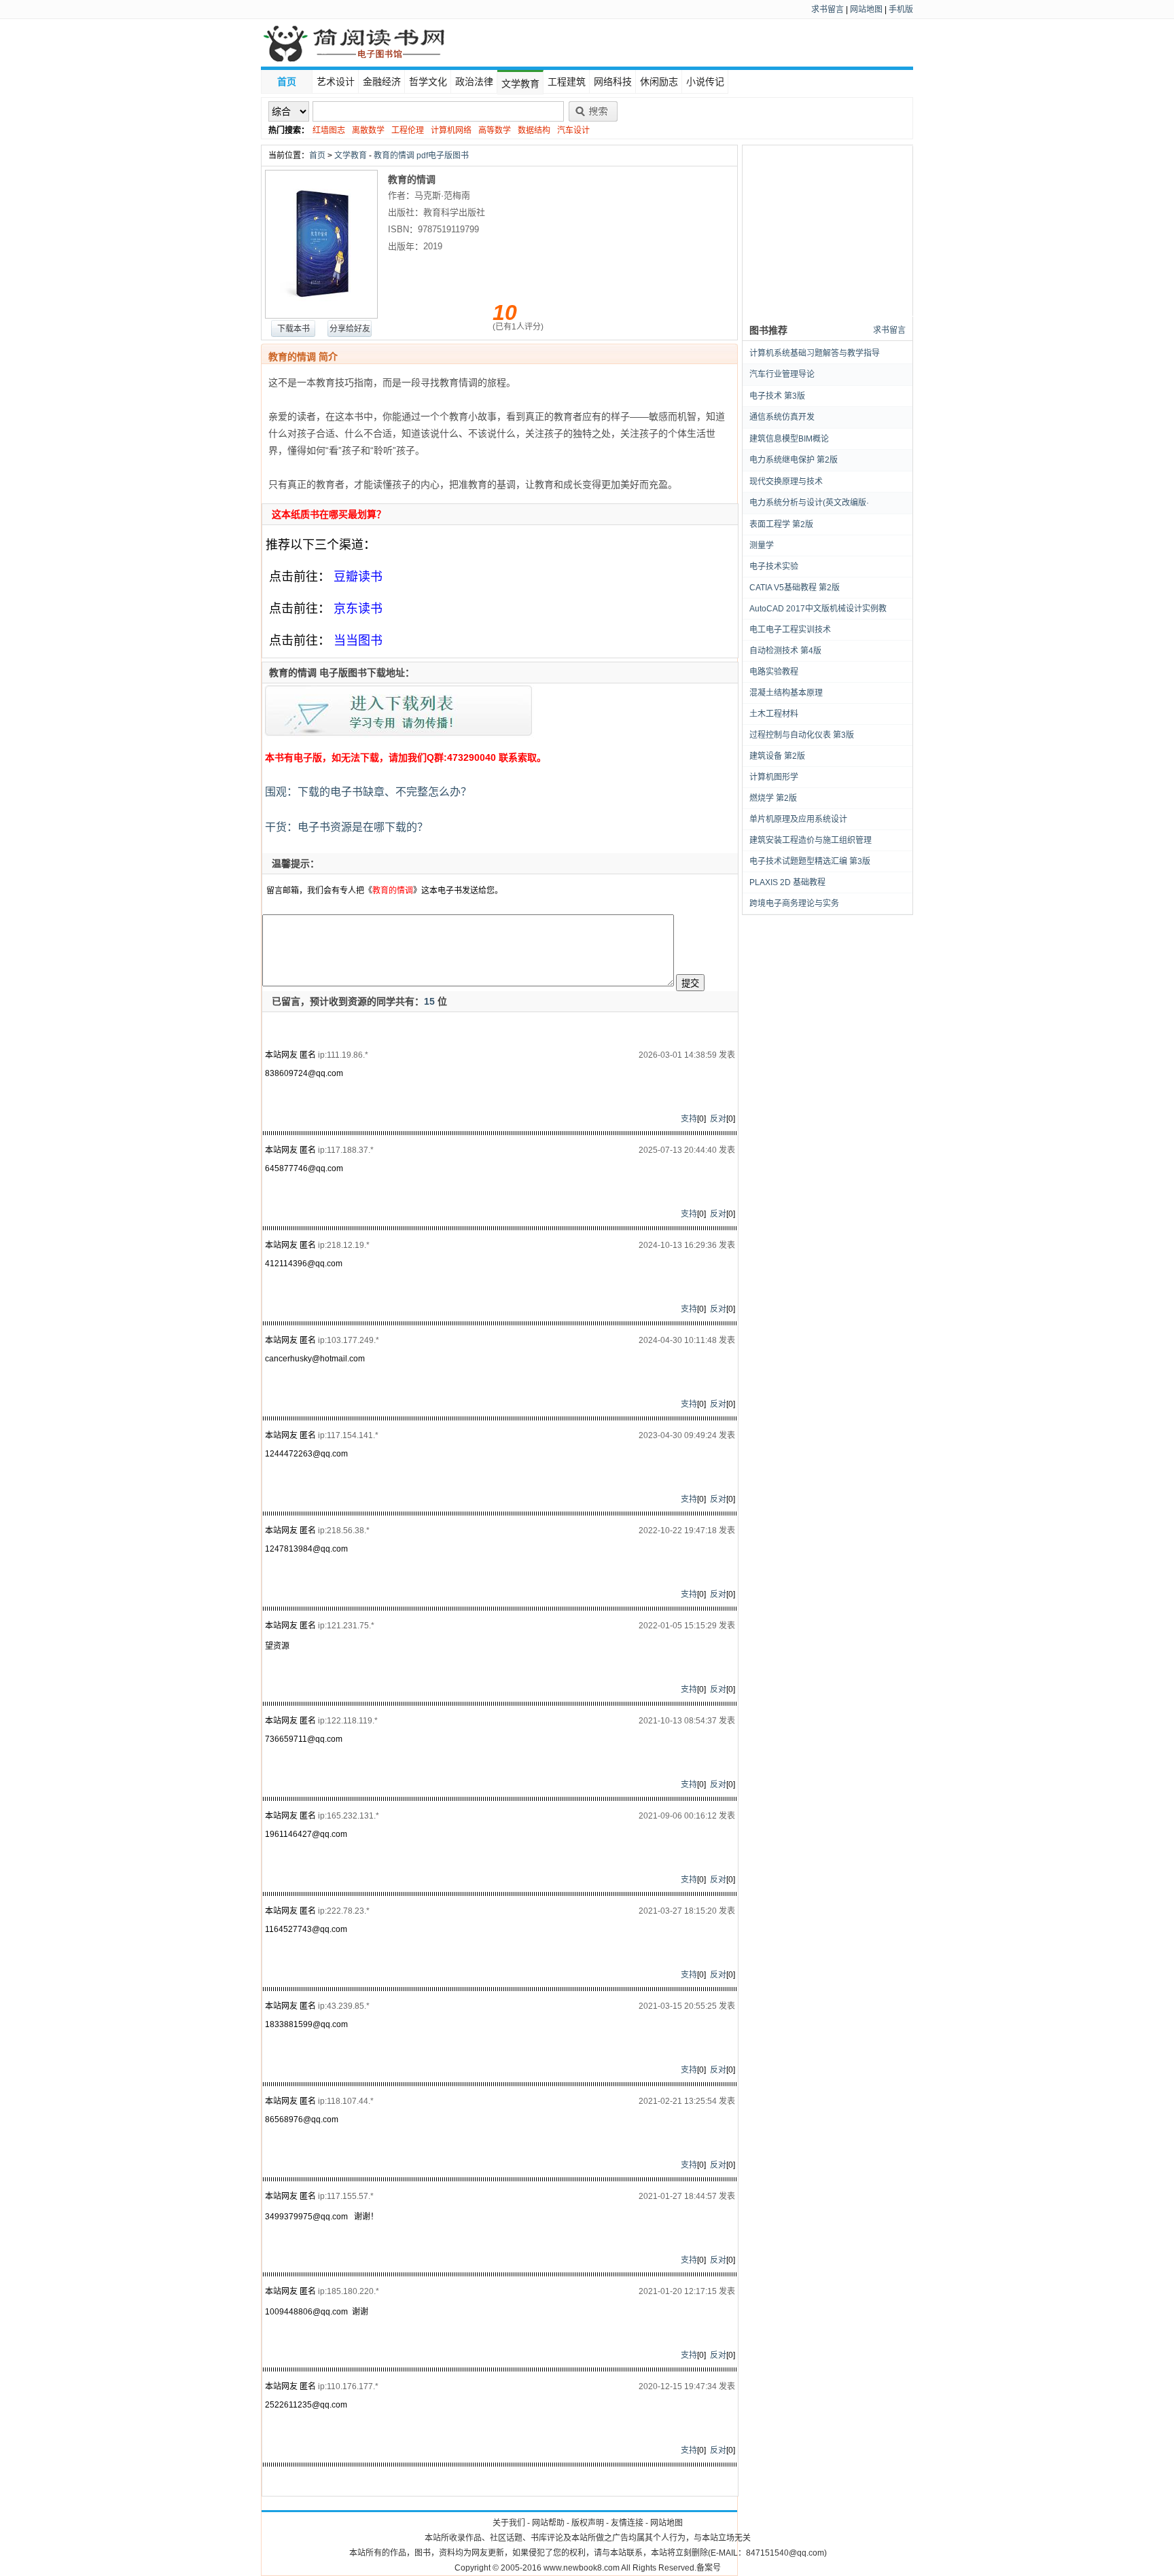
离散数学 (368, 130)
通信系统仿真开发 (782, 417)
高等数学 (495, 130)
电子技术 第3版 (777, 396)
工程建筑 (567, 82)
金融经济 (382, 82)
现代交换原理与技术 (786, 482)
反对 (718, 1119)
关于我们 (509, 2523)
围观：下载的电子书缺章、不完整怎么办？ (367, 792)
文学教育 (520, 84)
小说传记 (705, 82)
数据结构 (534, 130)
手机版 (901, 10)
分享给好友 (350, 329)
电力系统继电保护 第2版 (794, 460)
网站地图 (866, 10)
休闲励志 (659, 82)
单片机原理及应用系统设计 (798, 819)
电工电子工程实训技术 (790, 630)
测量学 (762, 545)
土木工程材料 (774, 714)
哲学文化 (428, 82)
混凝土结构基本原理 (786, 693)
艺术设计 (336, 82)
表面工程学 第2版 (781, 524)
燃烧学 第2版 (773, 798)
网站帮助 (548, 2523)
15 (429, 1001)
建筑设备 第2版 (777, 756)
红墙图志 (329, 130)
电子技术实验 (774, 567)
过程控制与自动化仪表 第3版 (802, 735)
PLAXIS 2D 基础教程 (787, 882)
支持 (689, 1119)
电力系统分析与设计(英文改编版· (809, 503)
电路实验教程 (774, 672)
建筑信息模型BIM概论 (789, 439)
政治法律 (474, 82)
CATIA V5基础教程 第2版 (795, 588)
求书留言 (828, 10)
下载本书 (293, 329)
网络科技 (613, 82)
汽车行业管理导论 (782, 374)
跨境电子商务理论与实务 (794, 904)
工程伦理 (408, 130)
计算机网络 (451, 130)
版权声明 (588, 2523)
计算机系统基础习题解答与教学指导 (815, 353)
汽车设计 (573, 130)
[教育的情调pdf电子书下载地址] (399, 736)
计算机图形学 (774, 777)
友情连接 (627, 2523)
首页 (287, 82)
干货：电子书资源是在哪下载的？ (345, 827)
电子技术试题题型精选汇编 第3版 (810, 861)
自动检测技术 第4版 (785, 651)
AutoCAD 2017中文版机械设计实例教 (818, 609)
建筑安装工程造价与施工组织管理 (811, 840)
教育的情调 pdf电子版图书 (421, 156)
